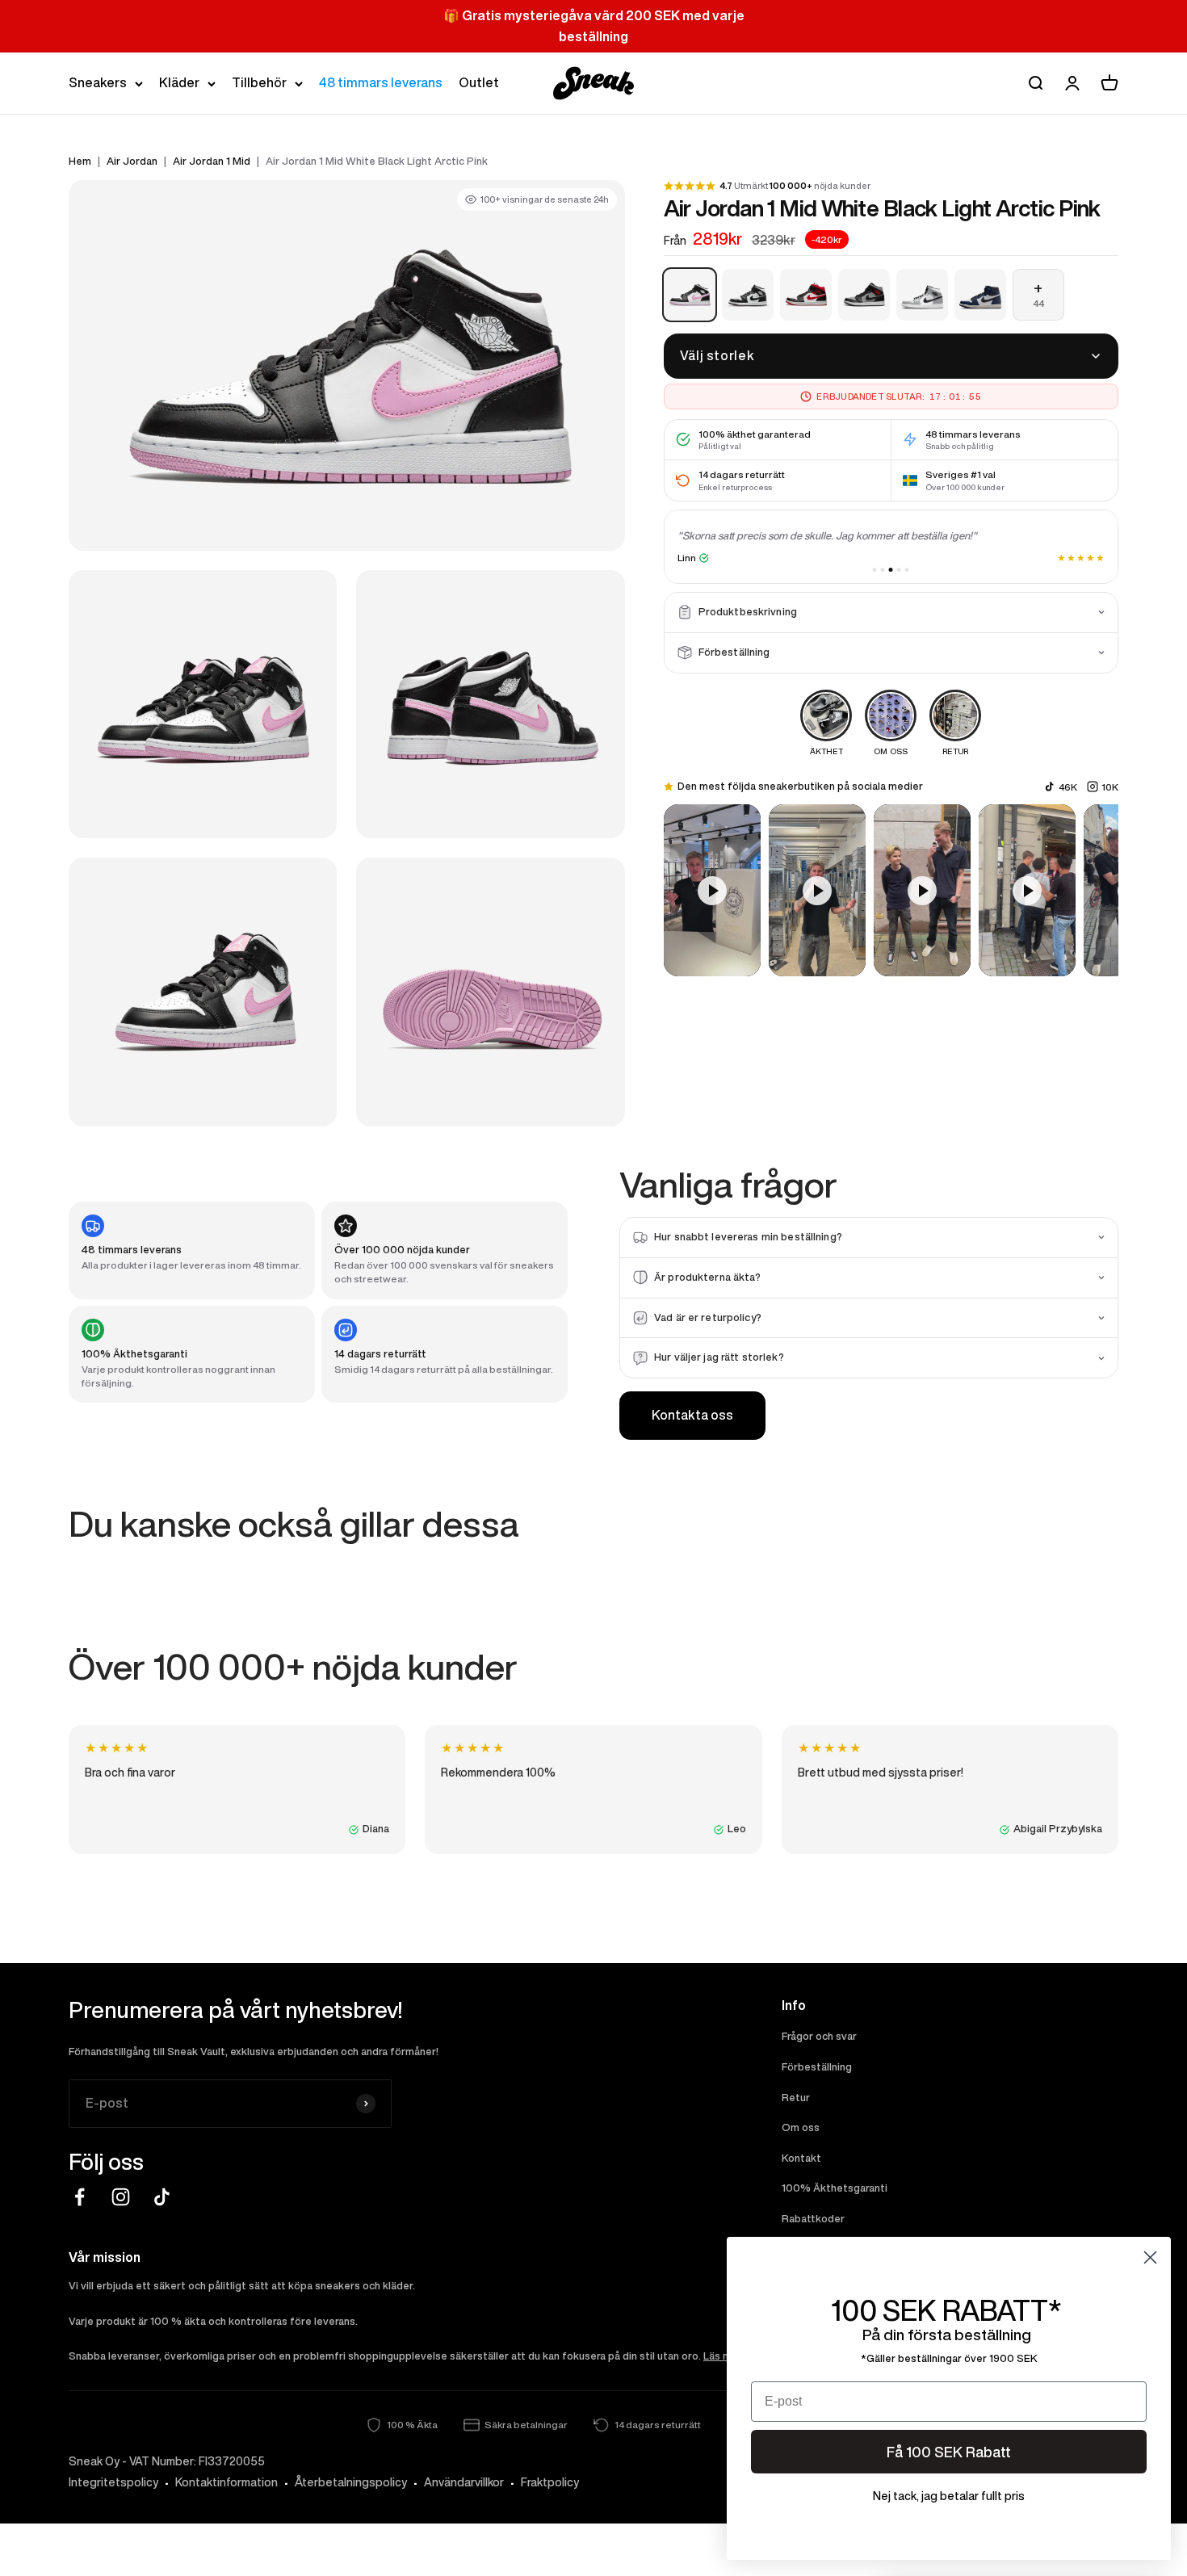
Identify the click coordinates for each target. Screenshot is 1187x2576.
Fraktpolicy (550, 2482)
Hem (80, 161)
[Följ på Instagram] (121, 2197)
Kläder (179, 82)
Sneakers (98, 82)
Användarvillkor (464, 2482)
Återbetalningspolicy (351, 2482)
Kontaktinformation (226, 2482)
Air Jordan (132, 161)
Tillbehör (259, 82)
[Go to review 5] (907, 570)
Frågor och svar (819, 2036)
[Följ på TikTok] (162, 2197)
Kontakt (801, 2158)
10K (1110, 786)
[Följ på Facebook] (80, 2197)
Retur (796, 2098)
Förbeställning (817, 2067)
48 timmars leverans (381, 82)
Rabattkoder (813, 2219)
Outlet (479, 82)
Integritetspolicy (113, 2482)
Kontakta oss (692, 1415)
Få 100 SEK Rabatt (949, 2452)
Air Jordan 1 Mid (212, 161)
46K (1068, 786)
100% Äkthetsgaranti (835, 2188)
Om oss (801, 2127)
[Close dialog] (1150, 2257)
